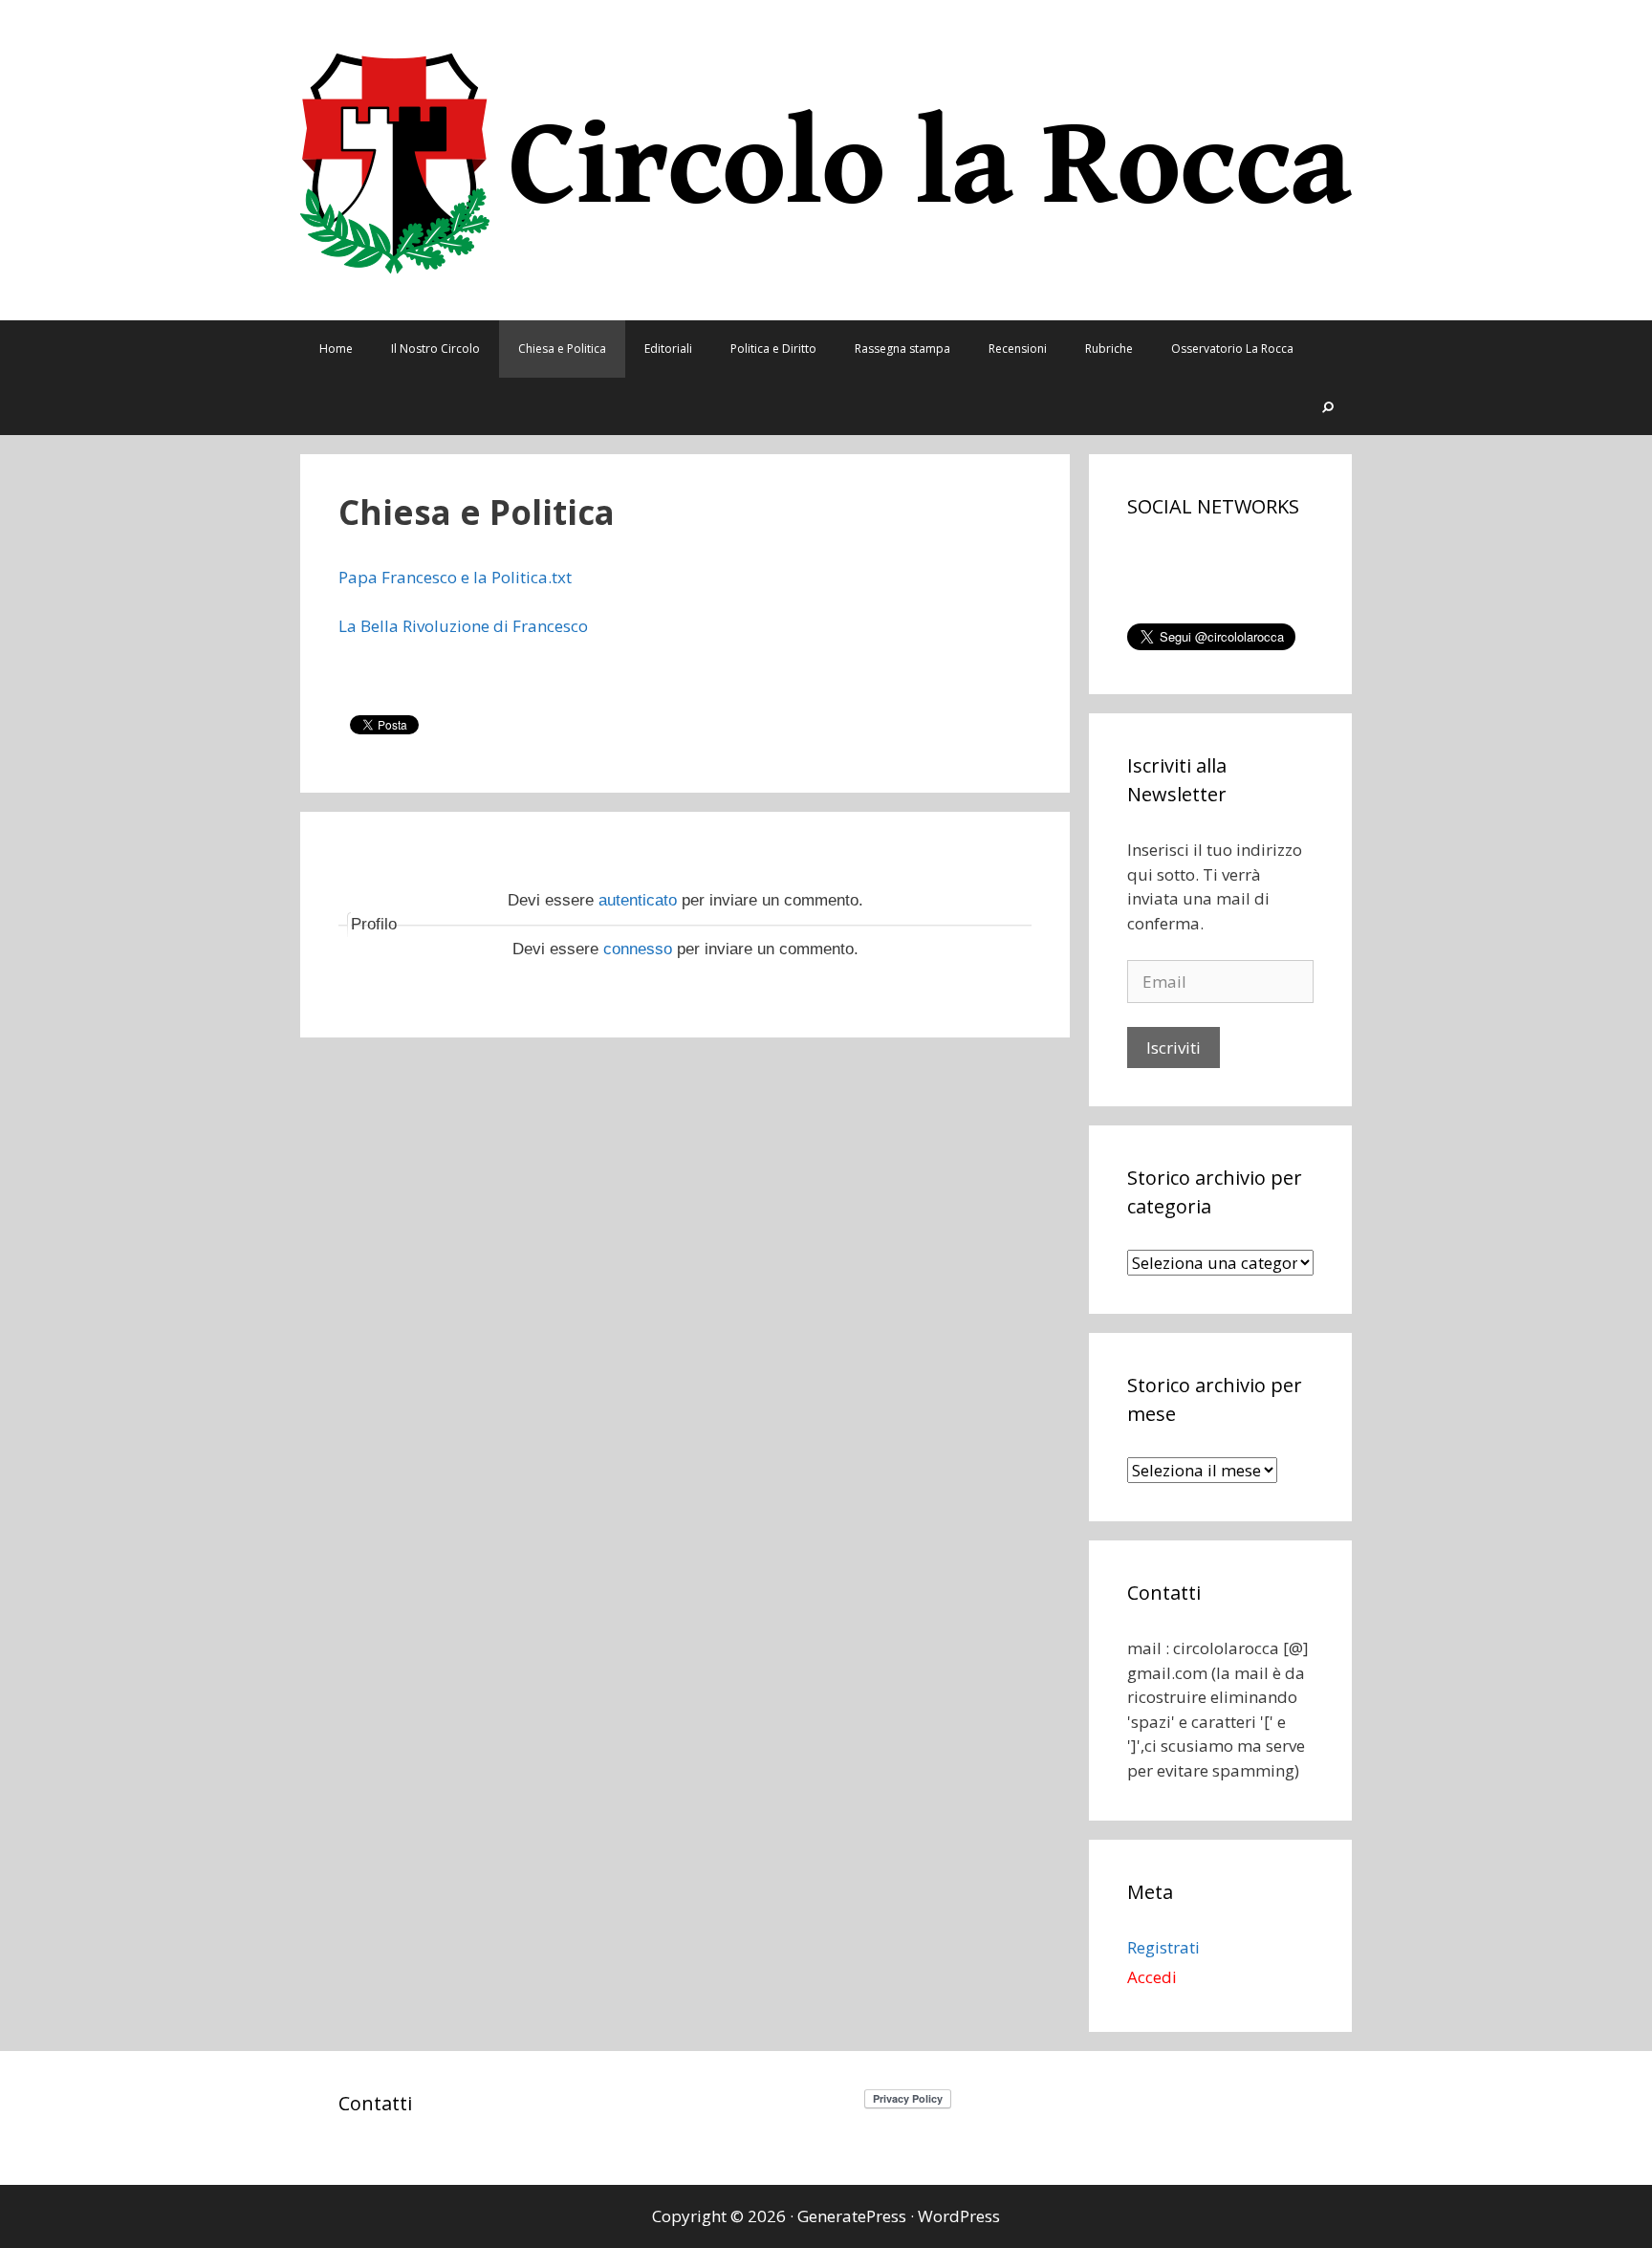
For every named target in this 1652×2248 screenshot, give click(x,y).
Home (336, 349)
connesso (638, 949)
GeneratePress (852, 2216)
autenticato (638, 900)
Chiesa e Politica (562, 349)
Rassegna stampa (902, 349)
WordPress (959, 2216)
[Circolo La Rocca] (826, 158)
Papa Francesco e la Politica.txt (455, 577)
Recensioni (1018, 349)
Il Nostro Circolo (435, 349)
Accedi (1152, 1977)
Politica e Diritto (773, 349)
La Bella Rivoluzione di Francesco (463, 626)
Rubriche (1109, 349)
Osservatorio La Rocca (1232, 349)
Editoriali (668, 349)
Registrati (1163, 1947)
